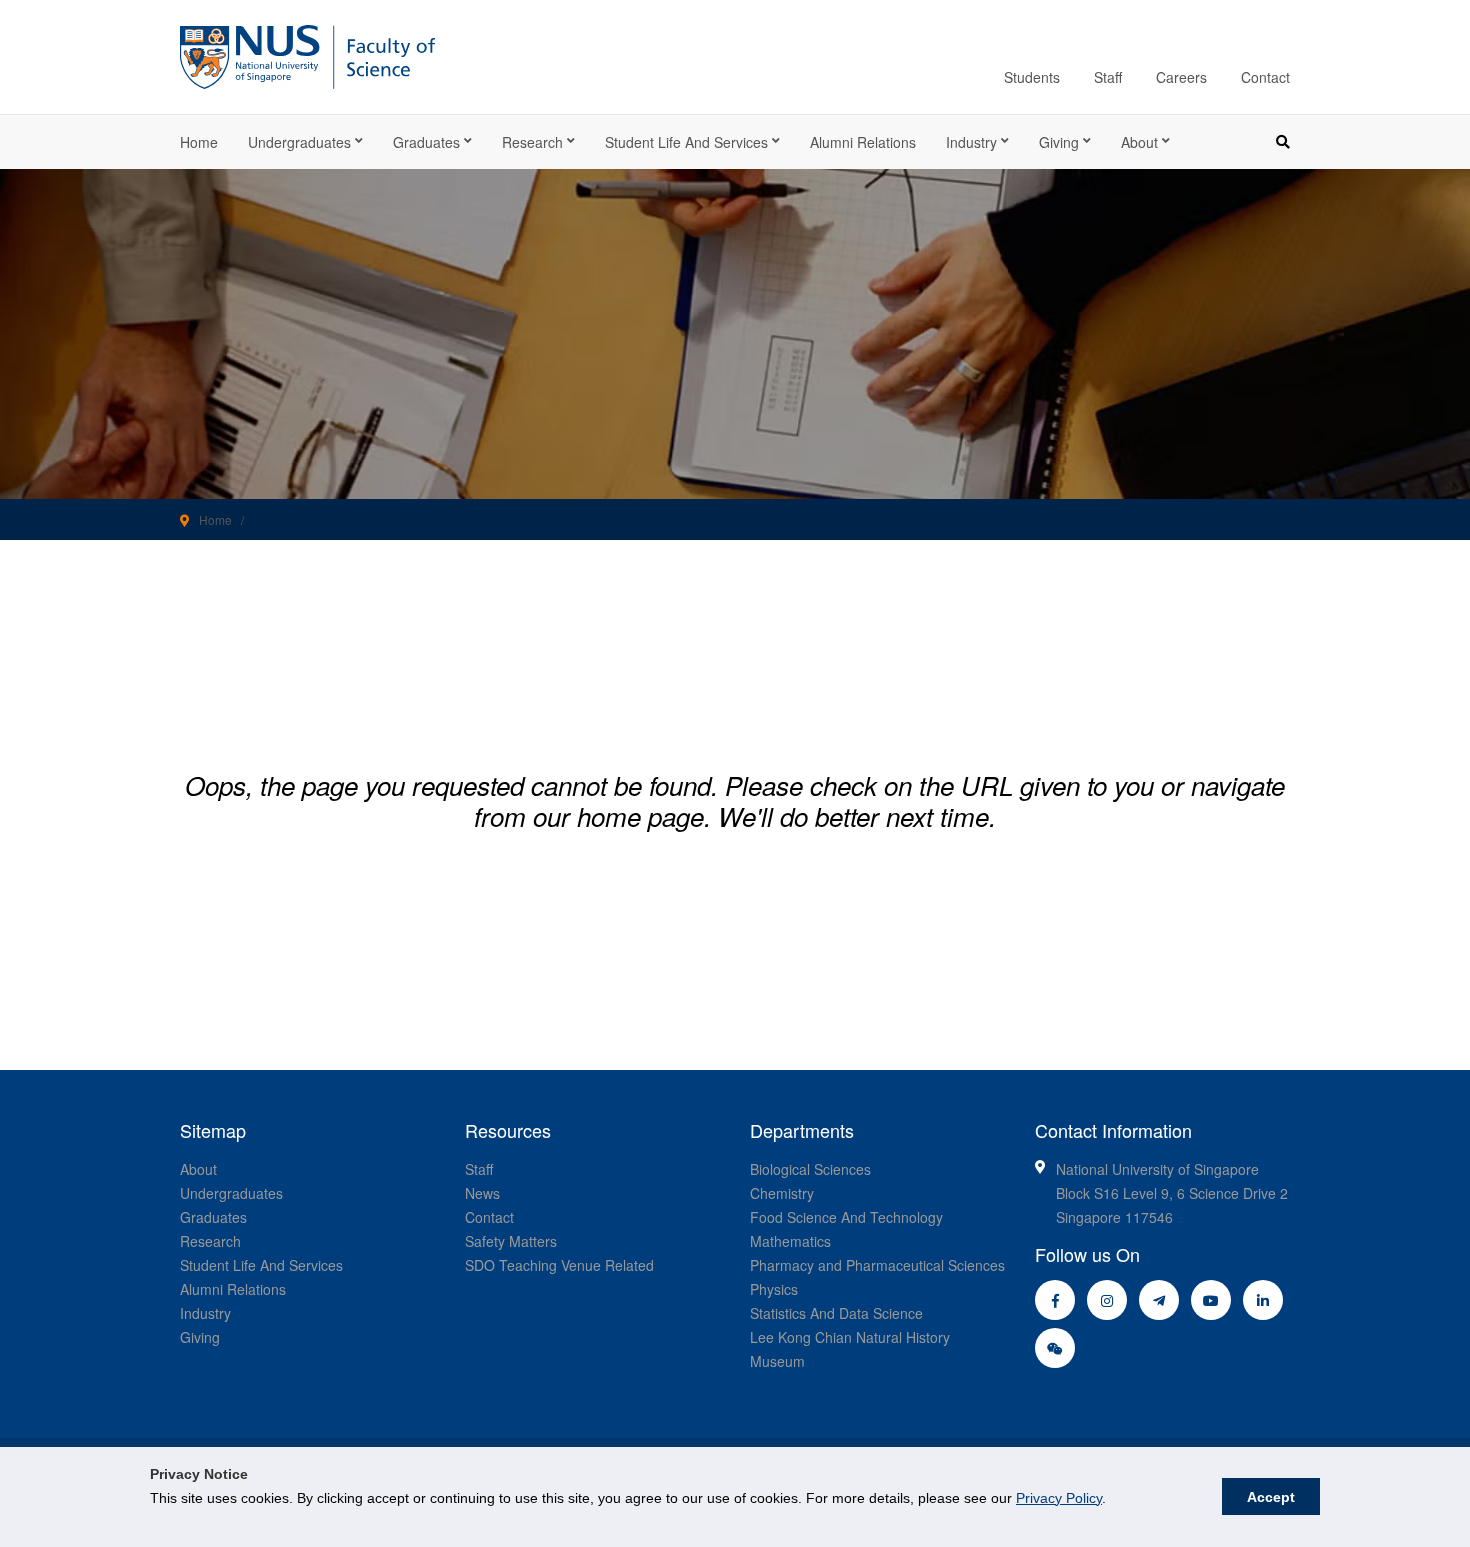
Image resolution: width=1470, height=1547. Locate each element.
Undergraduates (299, 142)
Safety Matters (511, 1241)
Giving (1059, 142)
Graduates (426, 142)
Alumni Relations (863, 142)
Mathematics (790, 1241)
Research (532, 142)
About (1139, 142)
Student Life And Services (261, 1265)
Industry (971, 142)
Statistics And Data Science (836, 1313)
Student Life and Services (686, 142)
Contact (1265, 77)
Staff (1108, 77)
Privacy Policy (1059, 1498)
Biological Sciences (810, 1169)
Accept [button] (1271, 1497)
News (482, 1193)
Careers (1181, 77)
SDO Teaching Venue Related (559, 1265)
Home (199, 142)
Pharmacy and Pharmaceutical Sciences (877, 1265)
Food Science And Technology (846, 1217)
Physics (774, 1289)
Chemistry (782, 1193)
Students (1032, 77)
